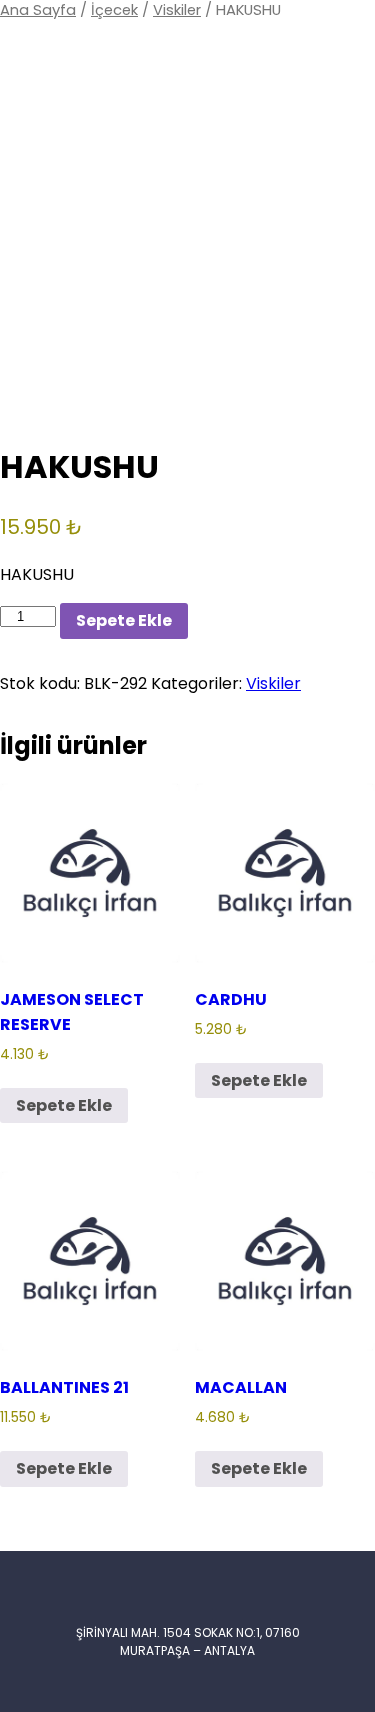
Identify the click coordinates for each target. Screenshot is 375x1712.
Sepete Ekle (124, 620)
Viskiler (177, 10)
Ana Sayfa (38, 10)
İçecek (114, 10)
